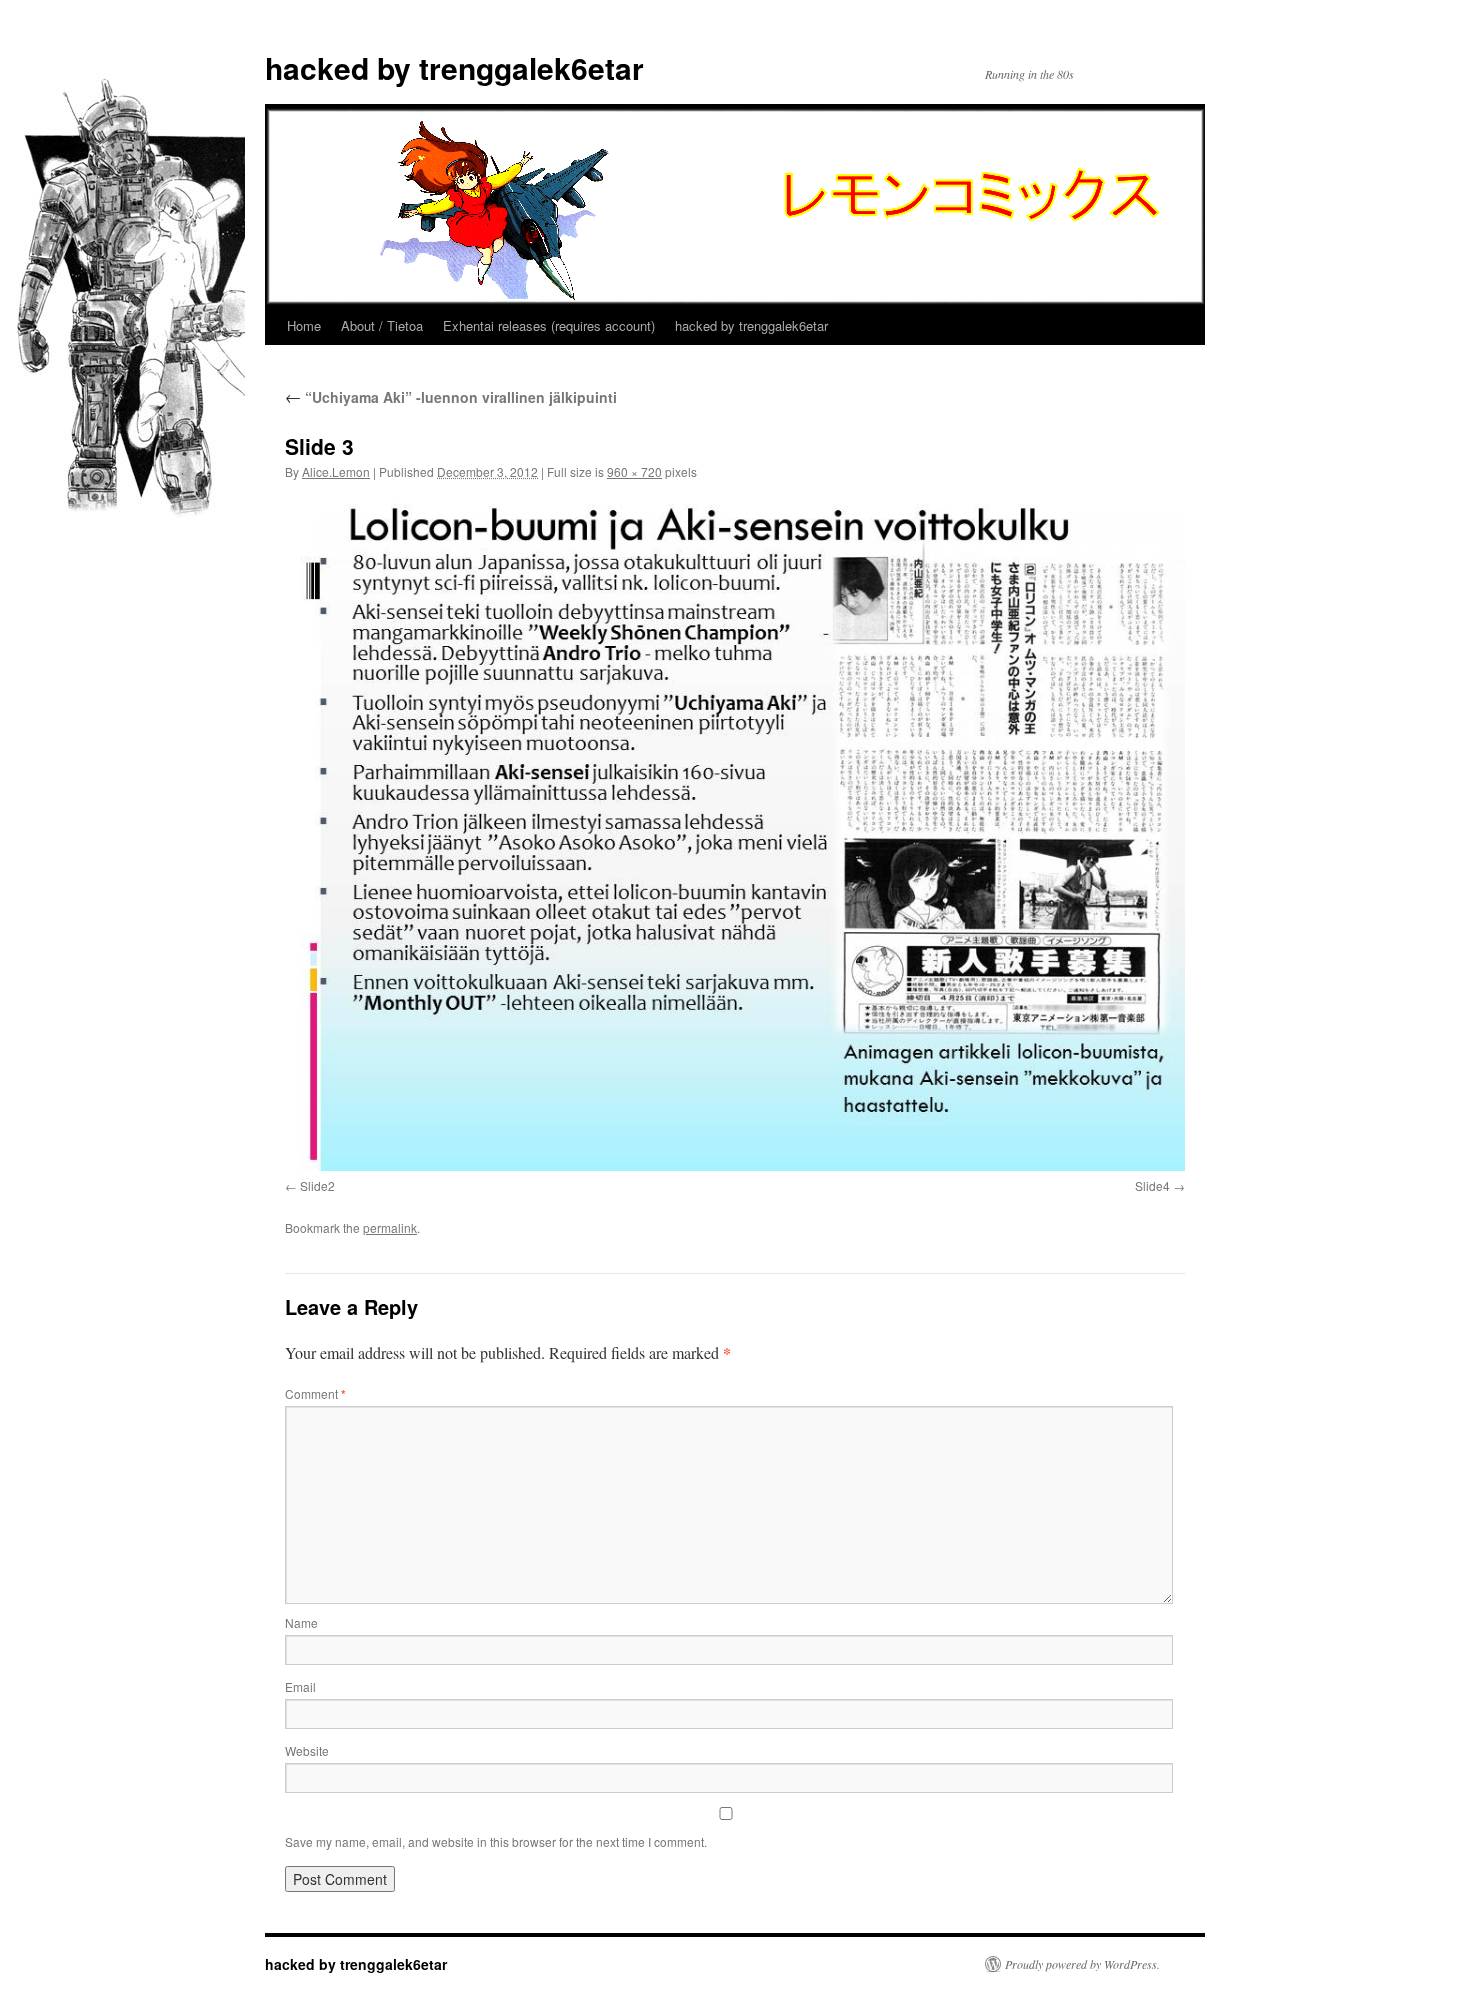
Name (301, 1622)
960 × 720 (634, 471)
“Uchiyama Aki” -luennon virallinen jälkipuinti (451, 397)
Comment (315, 1393)
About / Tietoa (382, 325)
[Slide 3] (735, 833)
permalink (390, 1227)
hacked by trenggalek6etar (454, 67)
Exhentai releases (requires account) (549, 325)
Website (307, 1750)
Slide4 (1152, 1185)
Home (304, 325)
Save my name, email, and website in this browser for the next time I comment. (496, 1841)
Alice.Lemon (336, 471)
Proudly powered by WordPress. (1082, 1964)
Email (300, 1686)
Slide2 (317, 1185)
